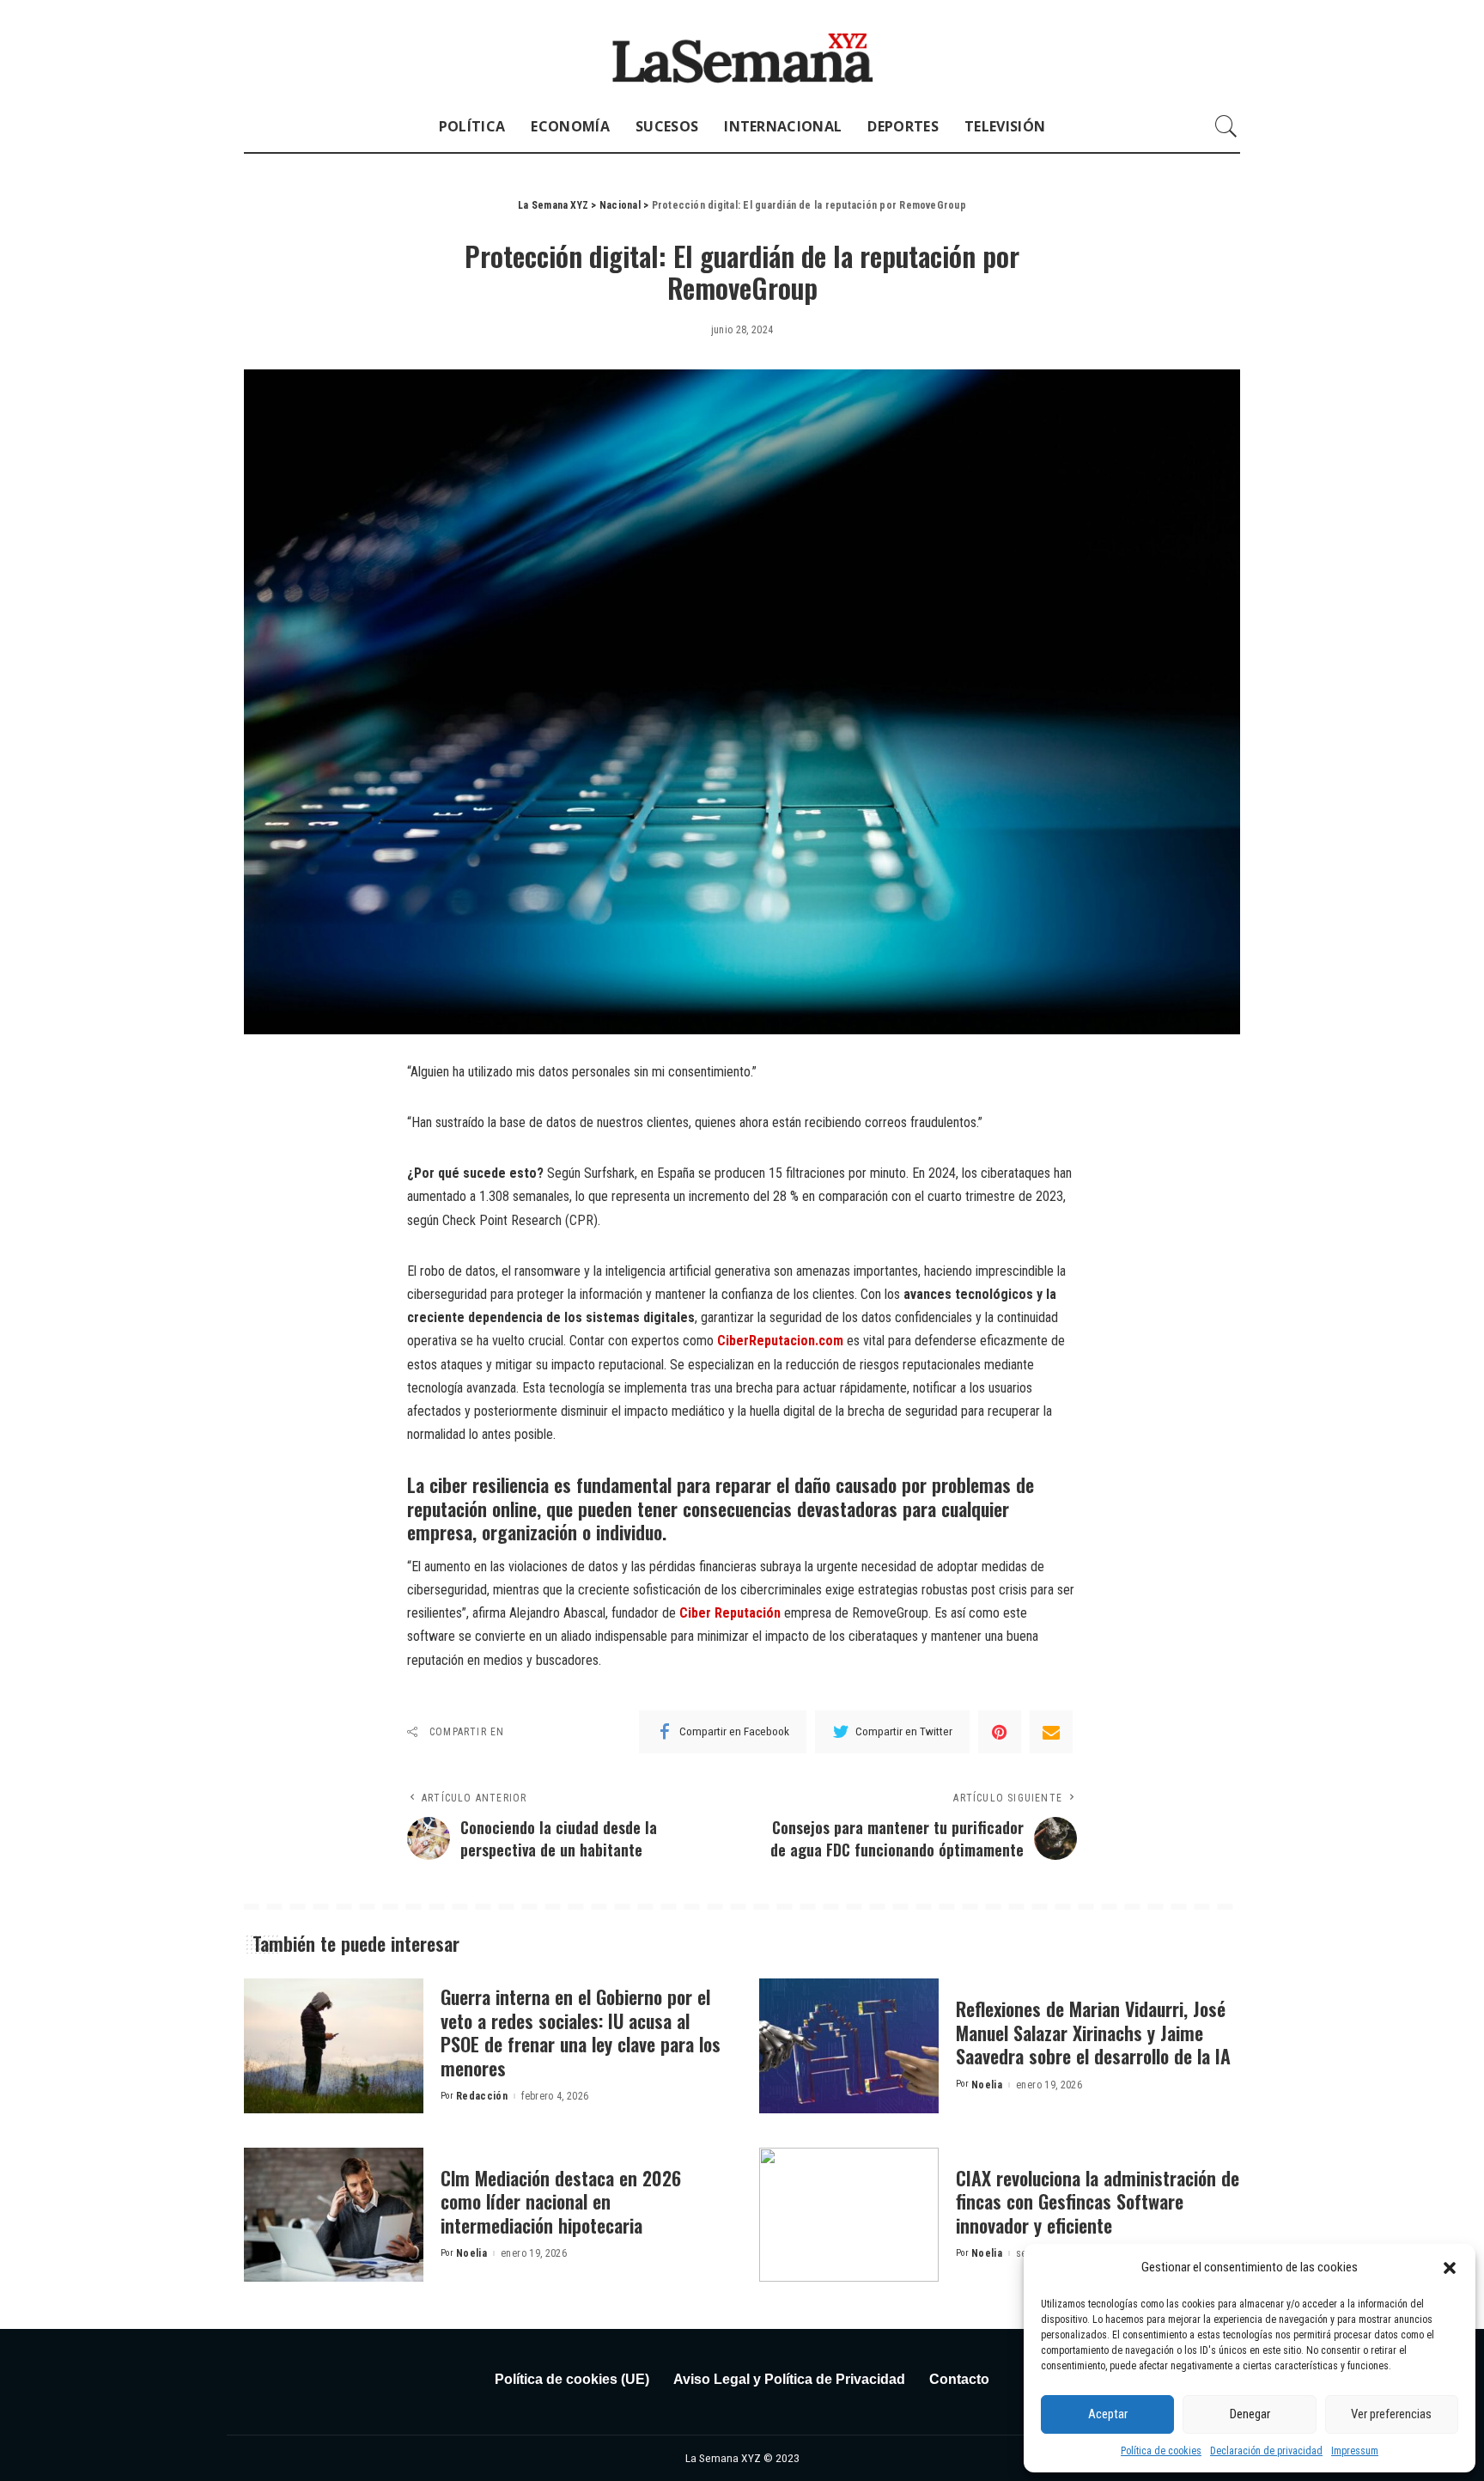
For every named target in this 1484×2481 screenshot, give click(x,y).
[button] (1450, 2268)
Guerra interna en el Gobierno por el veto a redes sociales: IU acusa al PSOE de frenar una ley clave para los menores (581, 2032)
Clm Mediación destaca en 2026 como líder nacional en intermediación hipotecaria (561, 2201)
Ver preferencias (1391, 2414)
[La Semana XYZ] (742, 50)
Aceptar (1108, 2414)
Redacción (482, 2096)
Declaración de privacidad (1266, 2451)
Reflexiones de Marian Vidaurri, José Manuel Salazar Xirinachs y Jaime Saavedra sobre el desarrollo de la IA (1093, 2032)
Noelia (987, 2085)
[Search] (1226, 126)
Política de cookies (1161, 2451)
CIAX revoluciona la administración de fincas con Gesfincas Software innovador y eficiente (1098, 2201)
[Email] (1051, 1732)
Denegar (1250, 2414)
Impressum (1355, 2451)
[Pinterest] (1000, 1732)
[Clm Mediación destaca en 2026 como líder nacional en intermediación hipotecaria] (334, 2215)
